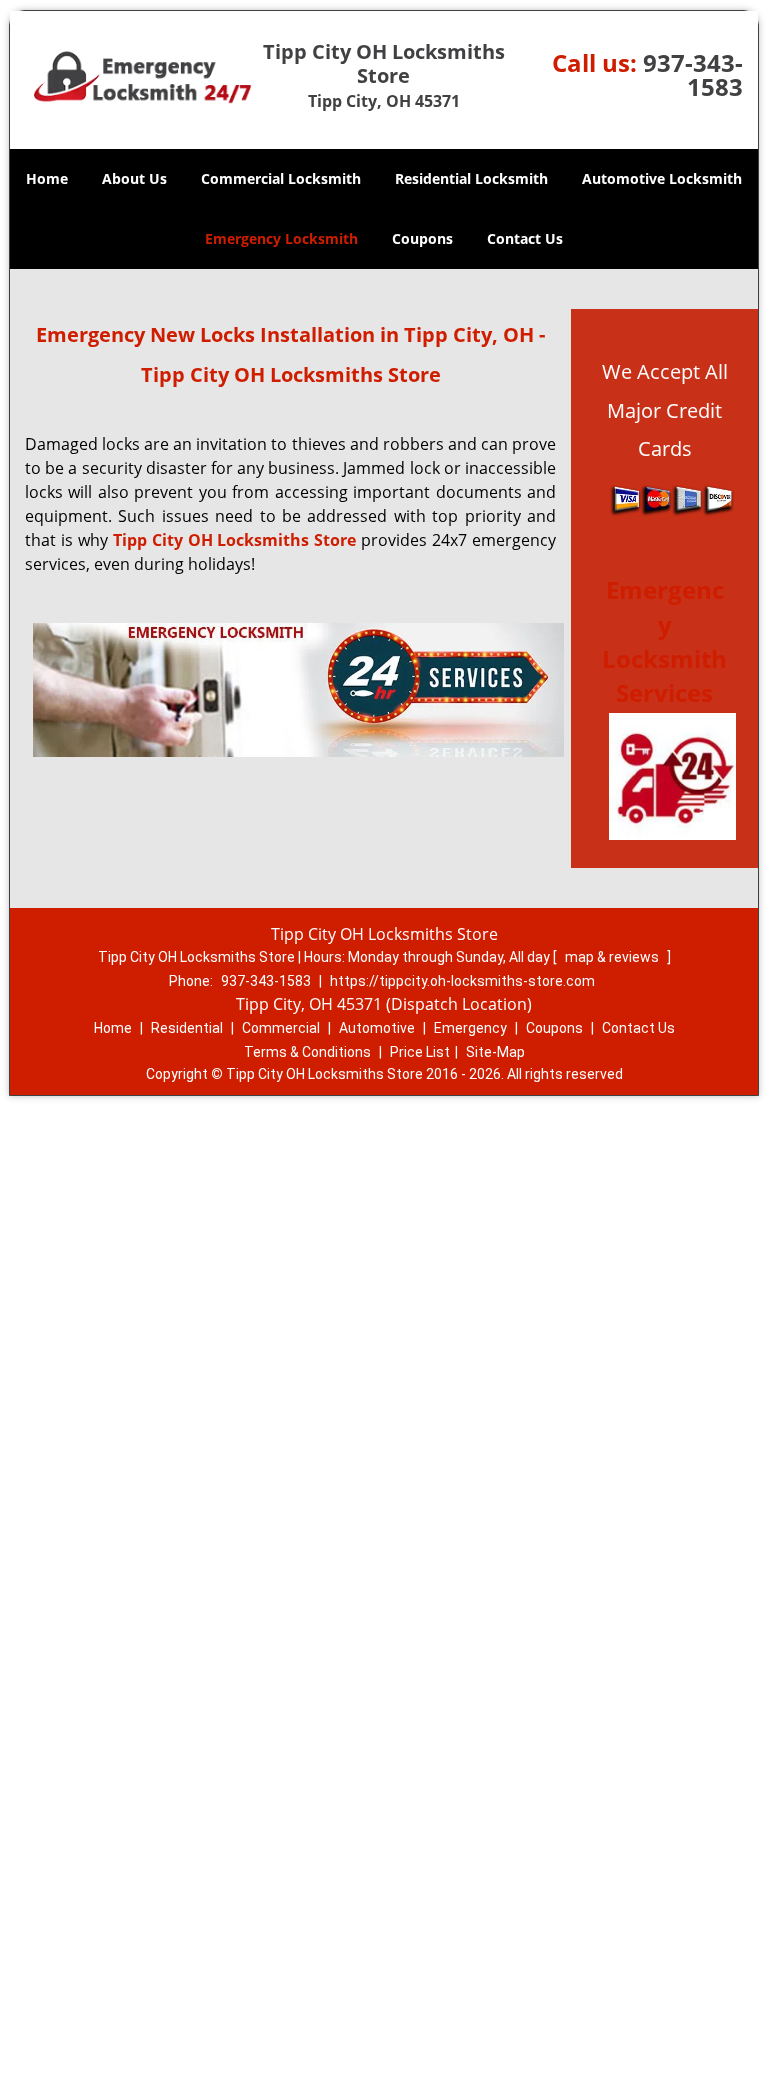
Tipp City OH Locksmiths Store (235, 540)
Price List (420, 1052)
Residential (187, 1028)
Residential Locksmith (471, 178)
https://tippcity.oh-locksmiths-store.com (462, 981)
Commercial (281, 1028)
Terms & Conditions (307, 1052)
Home (47, 178)
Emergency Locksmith (281, 238)
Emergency (470, 1028)
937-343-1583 (693, 74)
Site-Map (495, 1052)
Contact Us (525, 238)
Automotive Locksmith (662, 178)
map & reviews (613, 957)
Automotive (377, 1028)
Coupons (422, 238)
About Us (134, 178)
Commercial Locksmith (281, 178)
